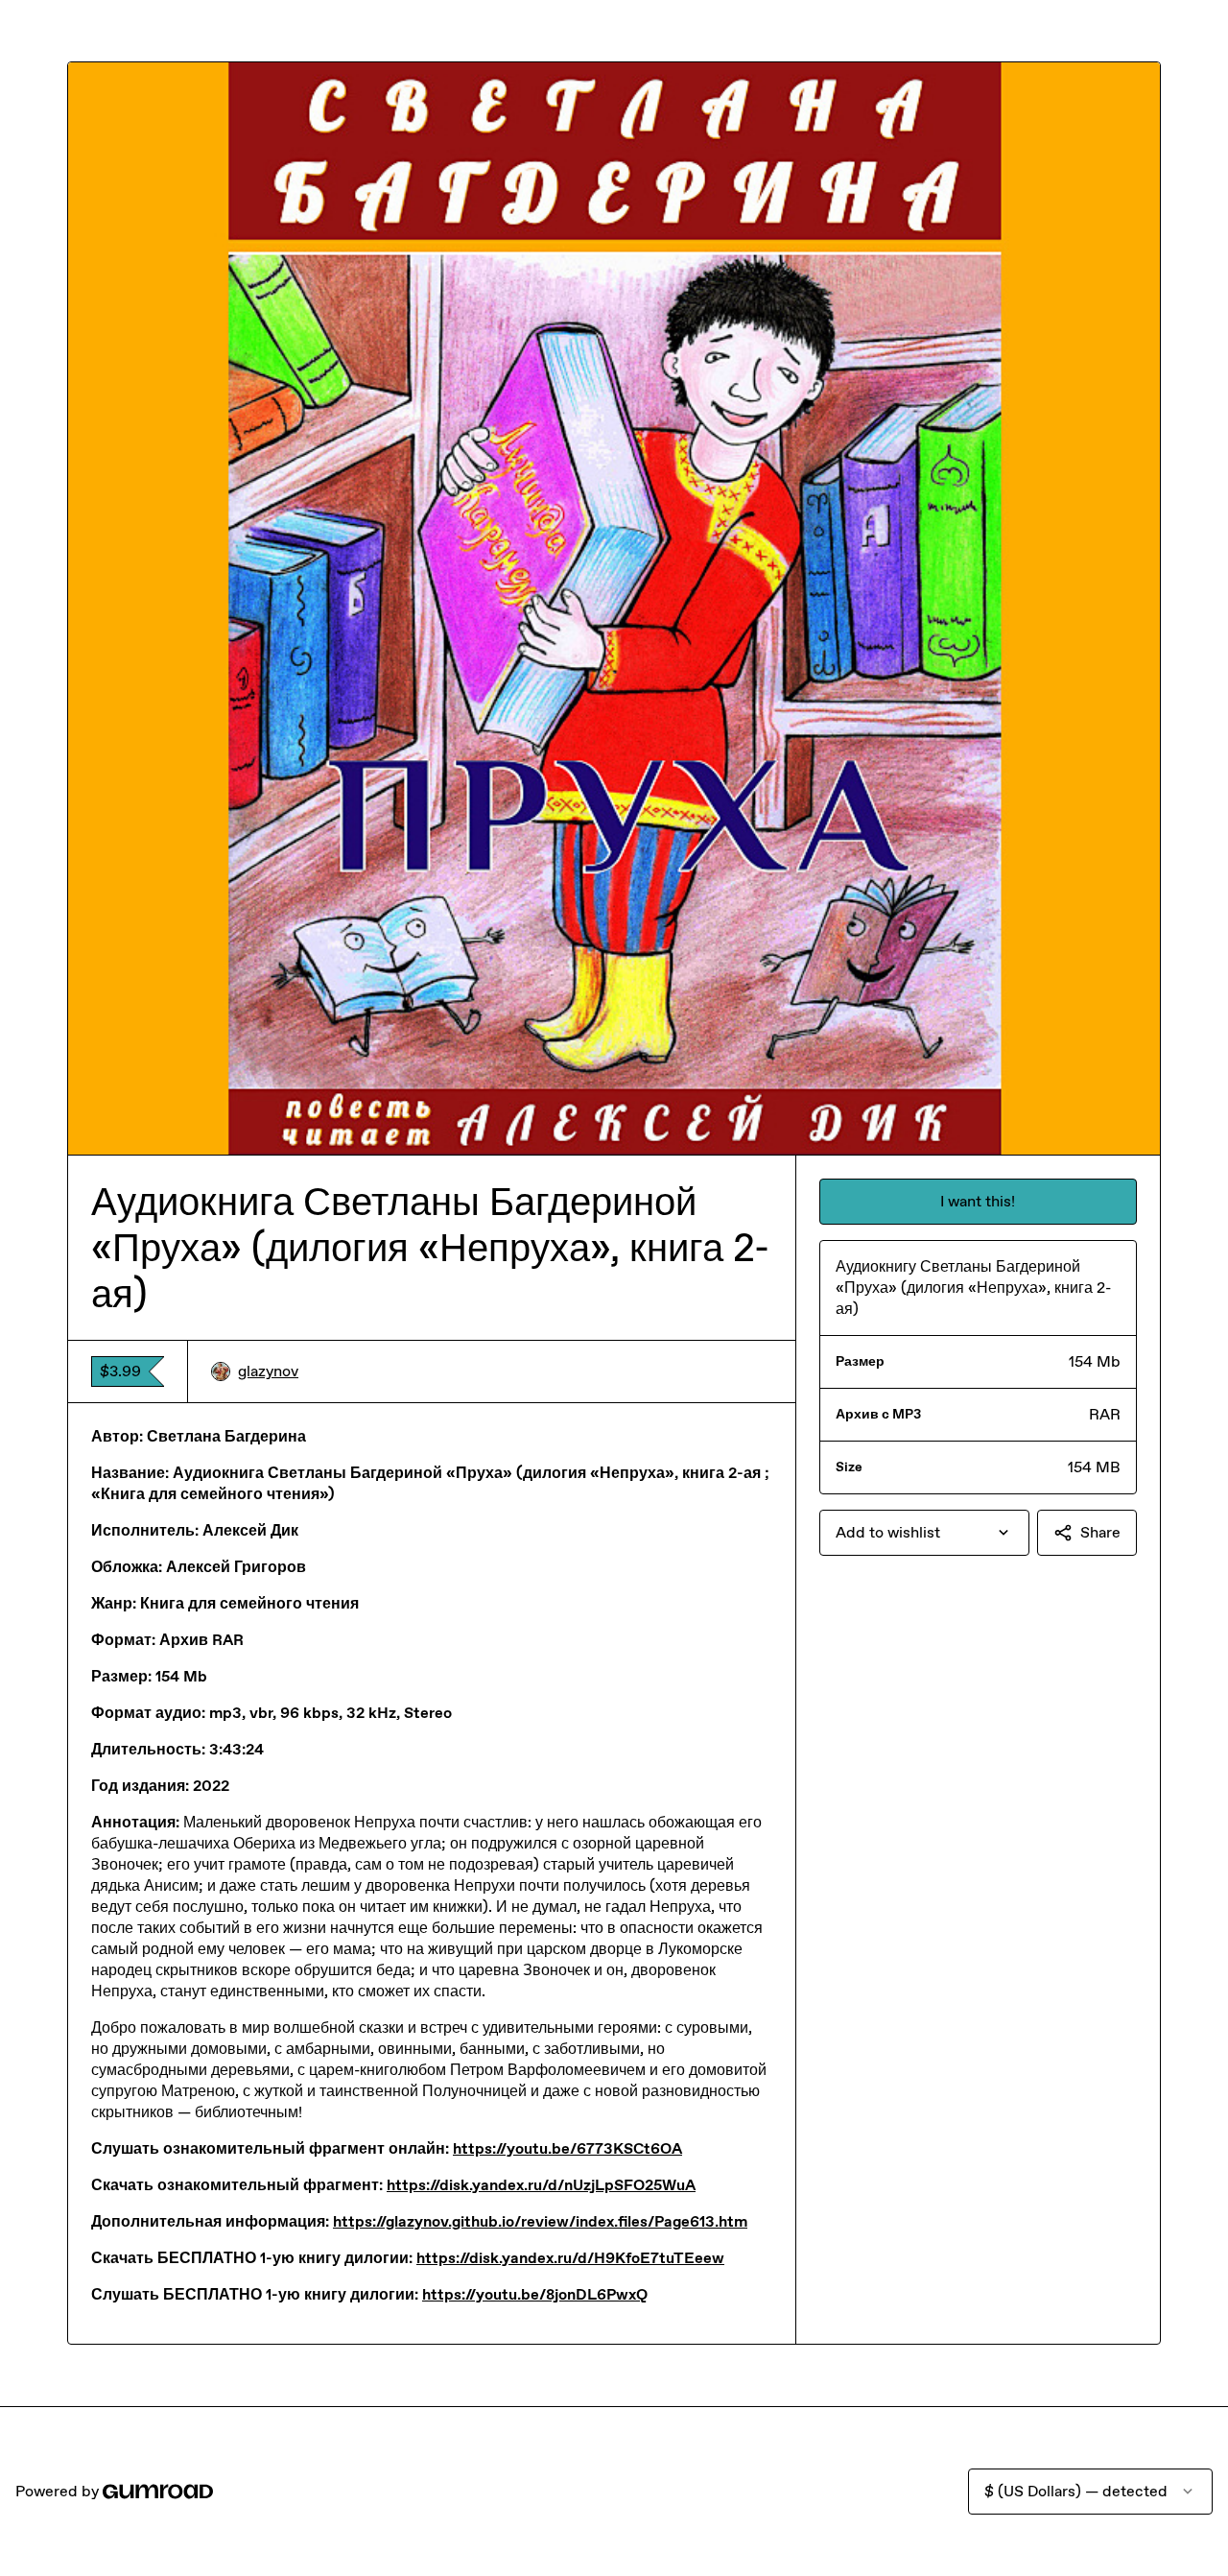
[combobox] (924, 1533)
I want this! (978, 1201)
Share (1100, 1532)
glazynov (268, 1371)
